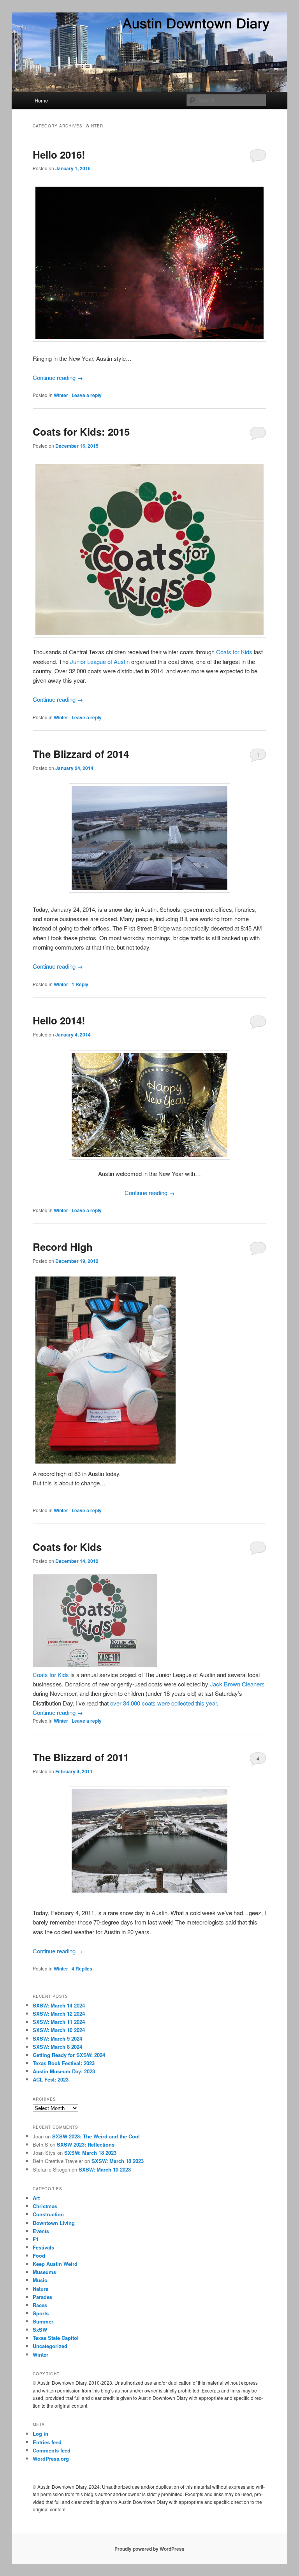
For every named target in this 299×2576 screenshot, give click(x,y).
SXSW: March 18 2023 (90, 2153)
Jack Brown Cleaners (237, 1684)
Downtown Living (54, 2223)
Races (40, 2305)
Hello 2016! (59, 154)
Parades (42, 2297)
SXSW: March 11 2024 (59, 2022)
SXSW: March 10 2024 (59, 2030)
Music (40, 2280)
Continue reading (58, 377)
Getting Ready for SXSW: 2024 (69, 2055)
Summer (43, 2321)
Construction (48, 2214)
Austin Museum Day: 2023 (64, 2071)
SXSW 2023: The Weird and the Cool (96, 2136)
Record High (63, 1247)
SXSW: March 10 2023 (105, 2169)
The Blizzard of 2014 (81, 754)
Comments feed (52, 2450)
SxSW (40, 2330)
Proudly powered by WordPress (149, 2549)
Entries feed (47, 2442)
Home (41, 100)
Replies (82, 1969)
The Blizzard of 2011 (81, 1757)
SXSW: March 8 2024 (57, 2047)
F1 (36, 2239)
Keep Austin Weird (55, 2264)
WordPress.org (51, 2459)
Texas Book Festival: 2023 (64, 2063)
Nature (40, 2289)
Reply (80, 984)
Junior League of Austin (100, 661)
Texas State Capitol (56, 2338)
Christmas (45, 2206)
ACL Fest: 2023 (51, 2079)
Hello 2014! (59, 1020)
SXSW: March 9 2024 (57, 2038)
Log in (40, 2434)
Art (36, 2198)
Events (41, 2231)
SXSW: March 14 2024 (59, 2005)
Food (39, 2256)
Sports (41, 2313)
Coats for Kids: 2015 (81, 432)
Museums (44, 2272)
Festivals (43, 2247)
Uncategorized (50, 2346)
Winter (61, 395)
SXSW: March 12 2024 (59, 2014)
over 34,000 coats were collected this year (164, 1703)
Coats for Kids (234, 652)
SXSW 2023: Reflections (86, 2144)
